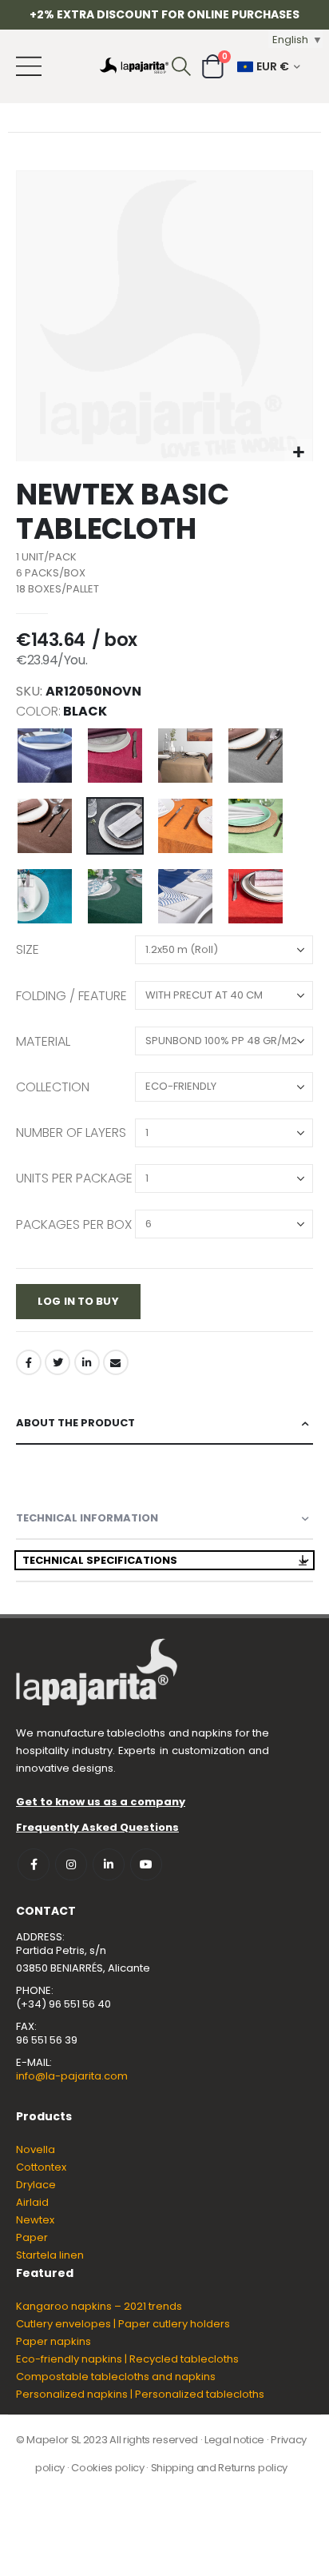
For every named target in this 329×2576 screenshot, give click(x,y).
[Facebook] (29, 1362)
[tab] (164, 1424)
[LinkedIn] (87, 1362)
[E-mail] (116, 1362)
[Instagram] (71, 1864)
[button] (298, 453)
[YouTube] (146, 1864)
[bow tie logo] (134, 66)
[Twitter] (57, 1362)
